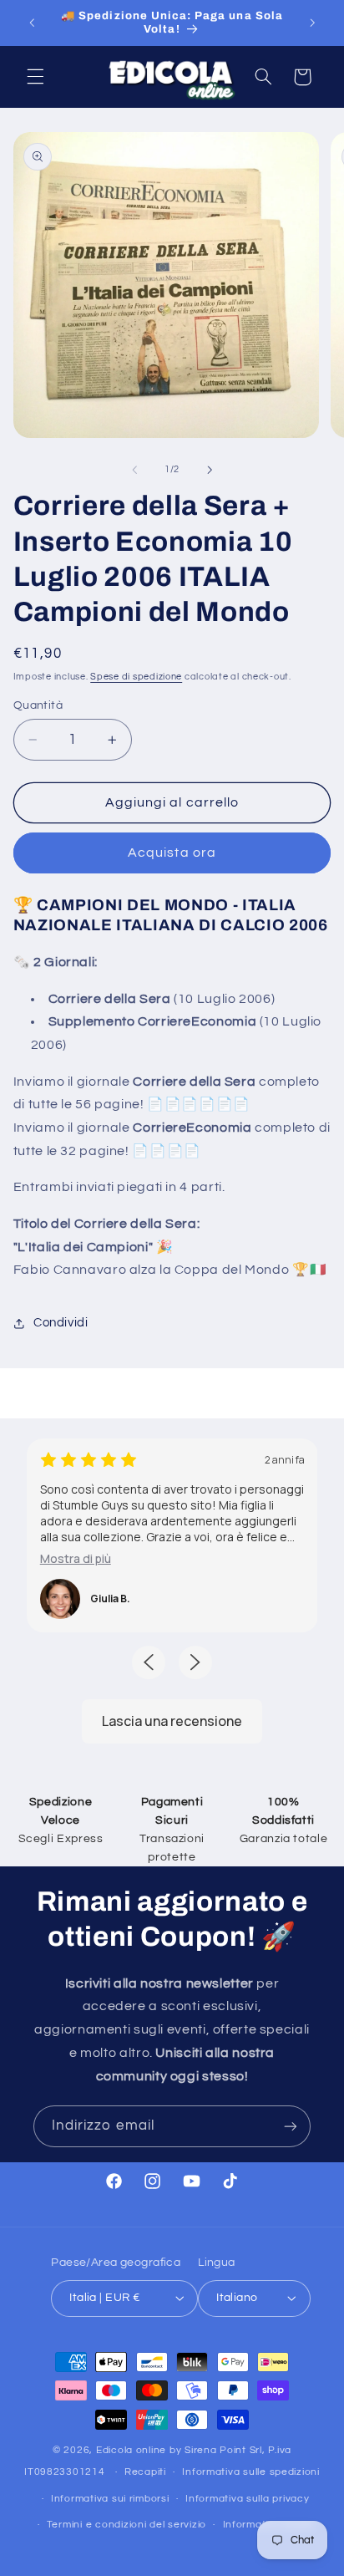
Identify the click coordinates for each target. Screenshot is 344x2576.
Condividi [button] (61, 1323)
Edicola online (131, 2450)
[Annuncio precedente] (32, 23)
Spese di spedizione (136, 677)
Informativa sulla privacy (247, 2499)
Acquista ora (172, 853)
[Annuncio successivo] (312, 23)
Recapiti (145, 2472)
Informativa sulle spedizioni (251, 2472)
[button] (35, 77)
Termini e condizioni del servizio (126, 2525)
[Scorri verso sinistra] (134, 470)
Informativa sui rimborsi (110, 2499)
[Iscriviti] (291, 2126)
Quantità (38, 705)
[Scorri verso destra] (210, 470)
